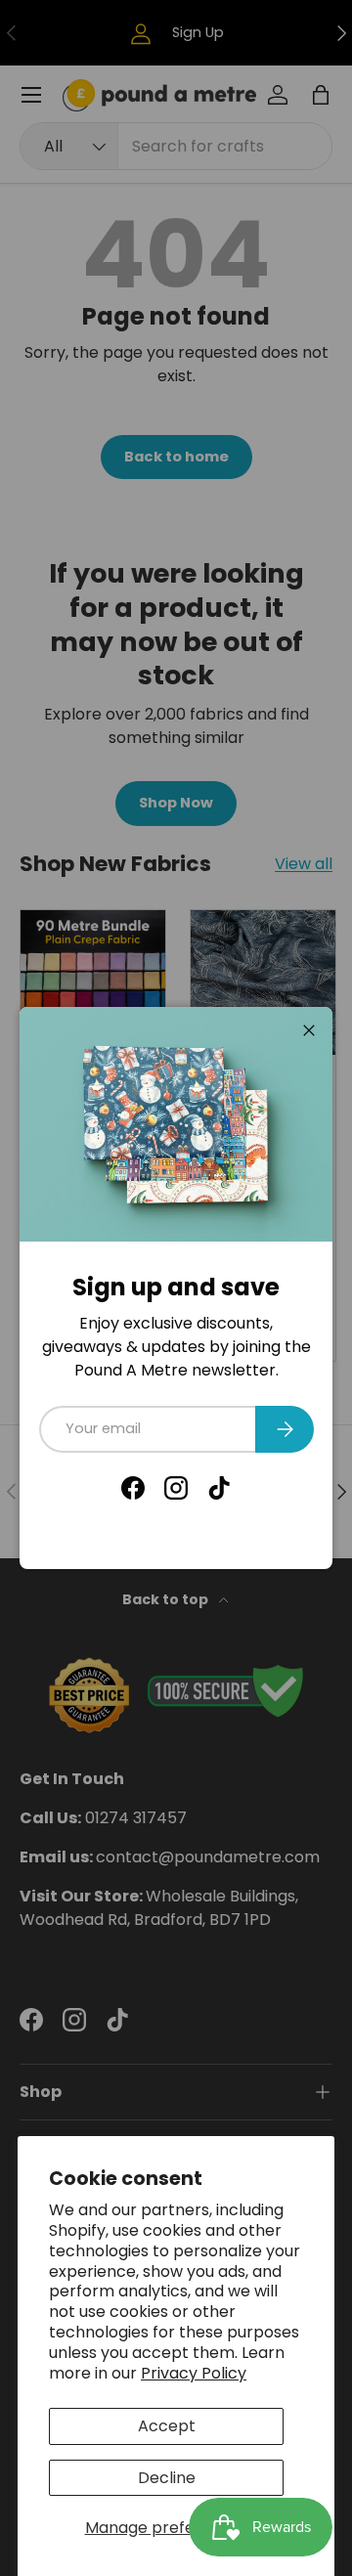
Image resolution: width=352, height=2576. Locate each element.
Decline (167, 2478)
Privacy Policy (194, 2373)
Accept (167, 2426)
